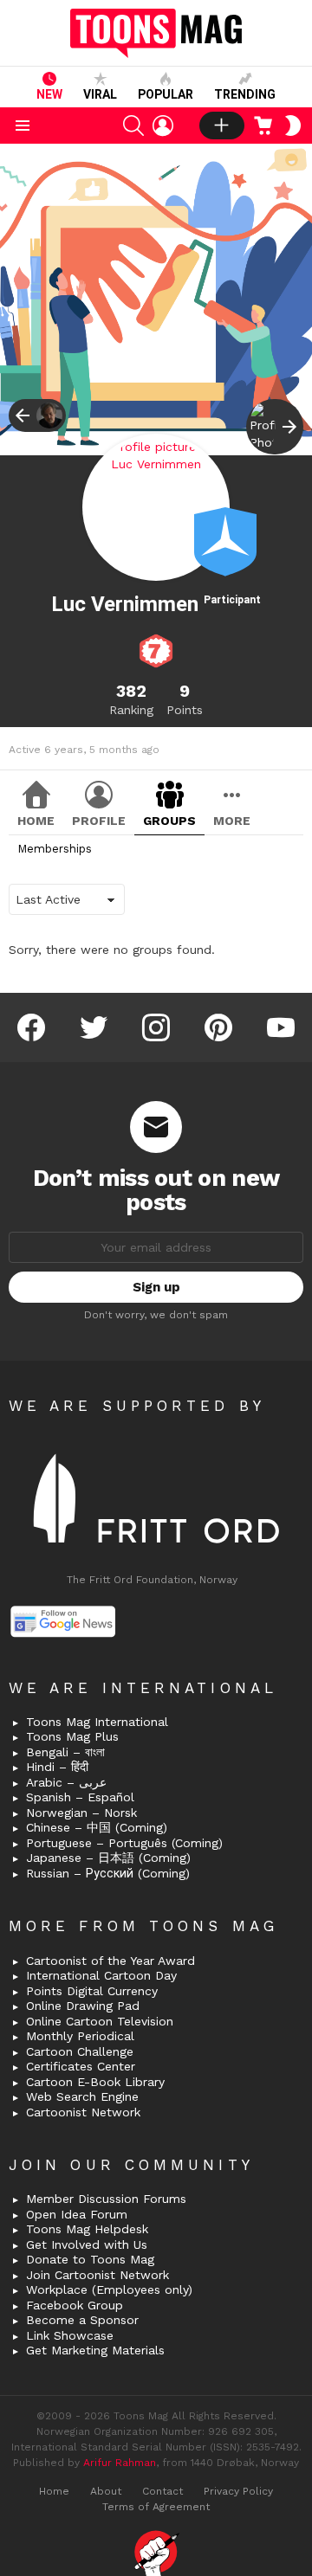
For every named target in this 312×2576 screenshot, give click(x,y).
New (49, 94)
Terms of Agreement (156, 2507)
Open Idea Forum (77, 2214)
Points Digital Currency (92, 1991)
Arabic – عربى (66, 1782)
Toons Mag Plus (72, 1736)
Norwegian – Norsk (81, 1813)
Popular (166, 94)
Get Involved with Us (87, 2244)
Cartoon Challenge (80, 2051)
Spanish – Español (80, 1797)
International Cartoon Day (101, 1975)
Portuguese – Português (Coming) (124, 1843)
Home (36, 821)
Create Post (222, 126)
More (232, 821)
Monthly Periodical (80, 2036)
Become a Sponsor (82, 2320)
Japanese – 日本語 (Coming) (108, 1858)
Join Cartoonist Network (97, 2275)
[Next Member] (275, 427)
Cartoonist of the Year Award (110, 1961)
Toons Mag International (97, 1722)
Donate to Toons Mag (90, 2259)
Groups (169, 821)
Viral (100, 94)
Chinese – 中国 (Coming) (97, 1827)
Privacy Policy (238, 2491)
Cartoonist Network (83, 2112)
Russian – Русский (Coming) (108, 1873)
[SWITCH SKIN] (293, 126)
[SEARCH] (133, 126)
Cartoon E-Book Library (95, 2082)
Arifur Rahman (120, 2463)
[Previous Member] (37, 415)
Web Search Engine (82, 2096)
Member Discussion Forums (106, 2199)
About (106, 2491)
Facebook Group (75, 2305)
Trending (245, 94)
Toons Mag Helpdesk (87, 2229)
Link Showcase (70, 2335)
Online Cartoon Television (100, 2021)
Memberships (55, 849)
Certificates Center (81, 2066)
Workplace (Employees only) (109, 2289)
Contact (162, 2491)
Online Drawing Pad (83, 2006)
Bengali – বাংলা (65, 1752)
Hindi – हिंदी (57, 1767)
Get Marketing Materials (95, 2350)
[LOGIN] (163, 126)
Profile (99, 821)
